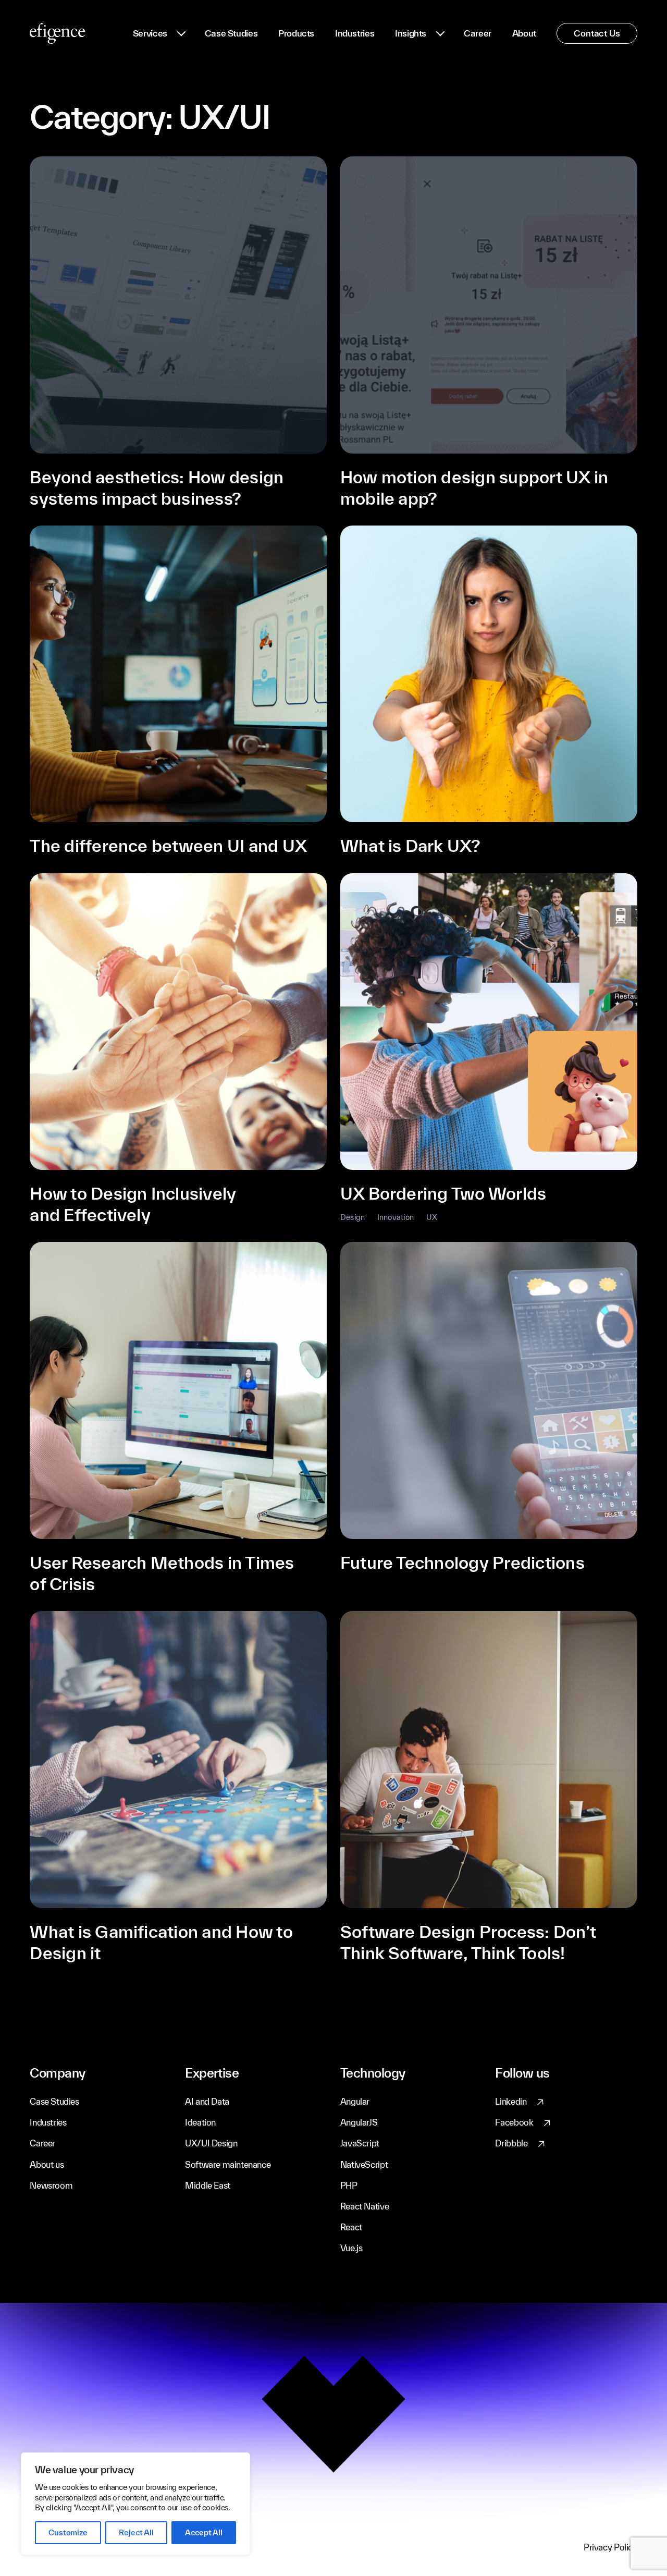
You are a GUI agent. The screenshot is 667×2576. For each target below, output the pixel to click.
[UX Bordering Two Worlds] (489, 1022)
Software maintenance (228, 2164)
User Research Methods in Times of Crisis (162, 1573)
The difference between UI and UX (168, 845)
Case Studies (231, 33)
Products (296, 33)
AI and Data (207, 2101)
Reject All (136, 2532)
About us (47, 2164)
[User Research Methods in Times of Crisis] (178, 1390)
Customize (68, 2532)
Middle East (208, 2185)
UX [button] (432, 1217)
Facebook (514, 2122)
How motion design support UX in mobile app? (474, 487)
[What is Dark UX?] (489, 674)
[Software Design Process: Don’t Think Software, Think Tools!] (489, 1760)
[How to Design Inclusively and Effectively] (178, 1022)
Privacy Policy (610, 2547)
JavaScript (360, 2143)
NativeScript (364, 2164)
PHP (349, 2185)
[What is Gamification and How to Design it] (178, 1760)
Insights (411, 33)
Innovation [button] (396, 1217)
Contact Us (597, 33)
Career (478, 33)
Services (150, 33)
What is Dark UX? (411, 845)
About (524, 33)
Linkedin (511, 2101)
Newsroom (51, 2185)
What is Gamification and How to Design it (161, 1942)
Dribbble (511, 2143)
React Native (365, 2206)
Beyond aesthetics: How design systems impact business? (157, 487)
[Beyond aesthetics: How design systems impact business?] (178, 305)
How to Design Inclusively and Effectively (133, 1204)
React (351, 2227)
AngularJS (359, 2122)
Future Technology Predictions (462, 1562)
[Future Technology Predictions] (489, 1390)
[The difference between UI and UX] (178, 674)
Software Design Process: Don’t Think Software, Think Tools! (468, 1942)
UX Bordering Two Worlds (443, 1193)
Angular (355, 2101)
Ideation (200, 2122)
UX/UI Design (211, 2143)
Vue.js (351, 2248)
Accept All (203, 2532)
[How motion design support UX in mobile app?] (489, 305)
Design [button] (353, 1217)
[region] (135, 2504)
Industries (355, 33)
